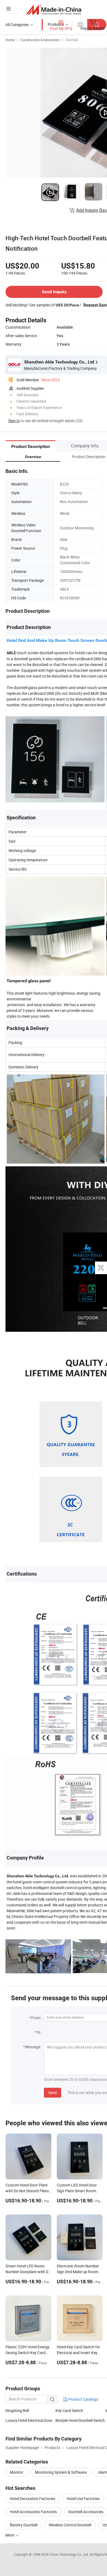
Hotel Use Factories (83, 2499)
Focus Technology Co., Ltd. (70, 2554)
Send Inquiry (54, 292)
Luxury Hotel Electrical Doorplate (30, 2420)
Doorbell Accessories (86, 2512)
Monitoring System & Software (61, 2472)
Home (10, 40)
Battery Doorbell (24, 2525)
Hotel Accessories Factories (33, 2512)
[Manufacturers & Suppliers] (54, 9)
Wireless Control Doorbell (70, 2525)
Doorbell (72, 40)
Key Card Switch (69, 2410)
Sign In (14, 421)
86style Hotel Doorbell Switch (80, 2420)
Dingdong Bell (17, 2410)
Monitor (17, 2472)
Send (53, 2093)
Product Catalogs (83, 2399)
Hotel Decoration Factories (33, 2499)
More (10, 2535)
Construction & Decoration (40, 40)
